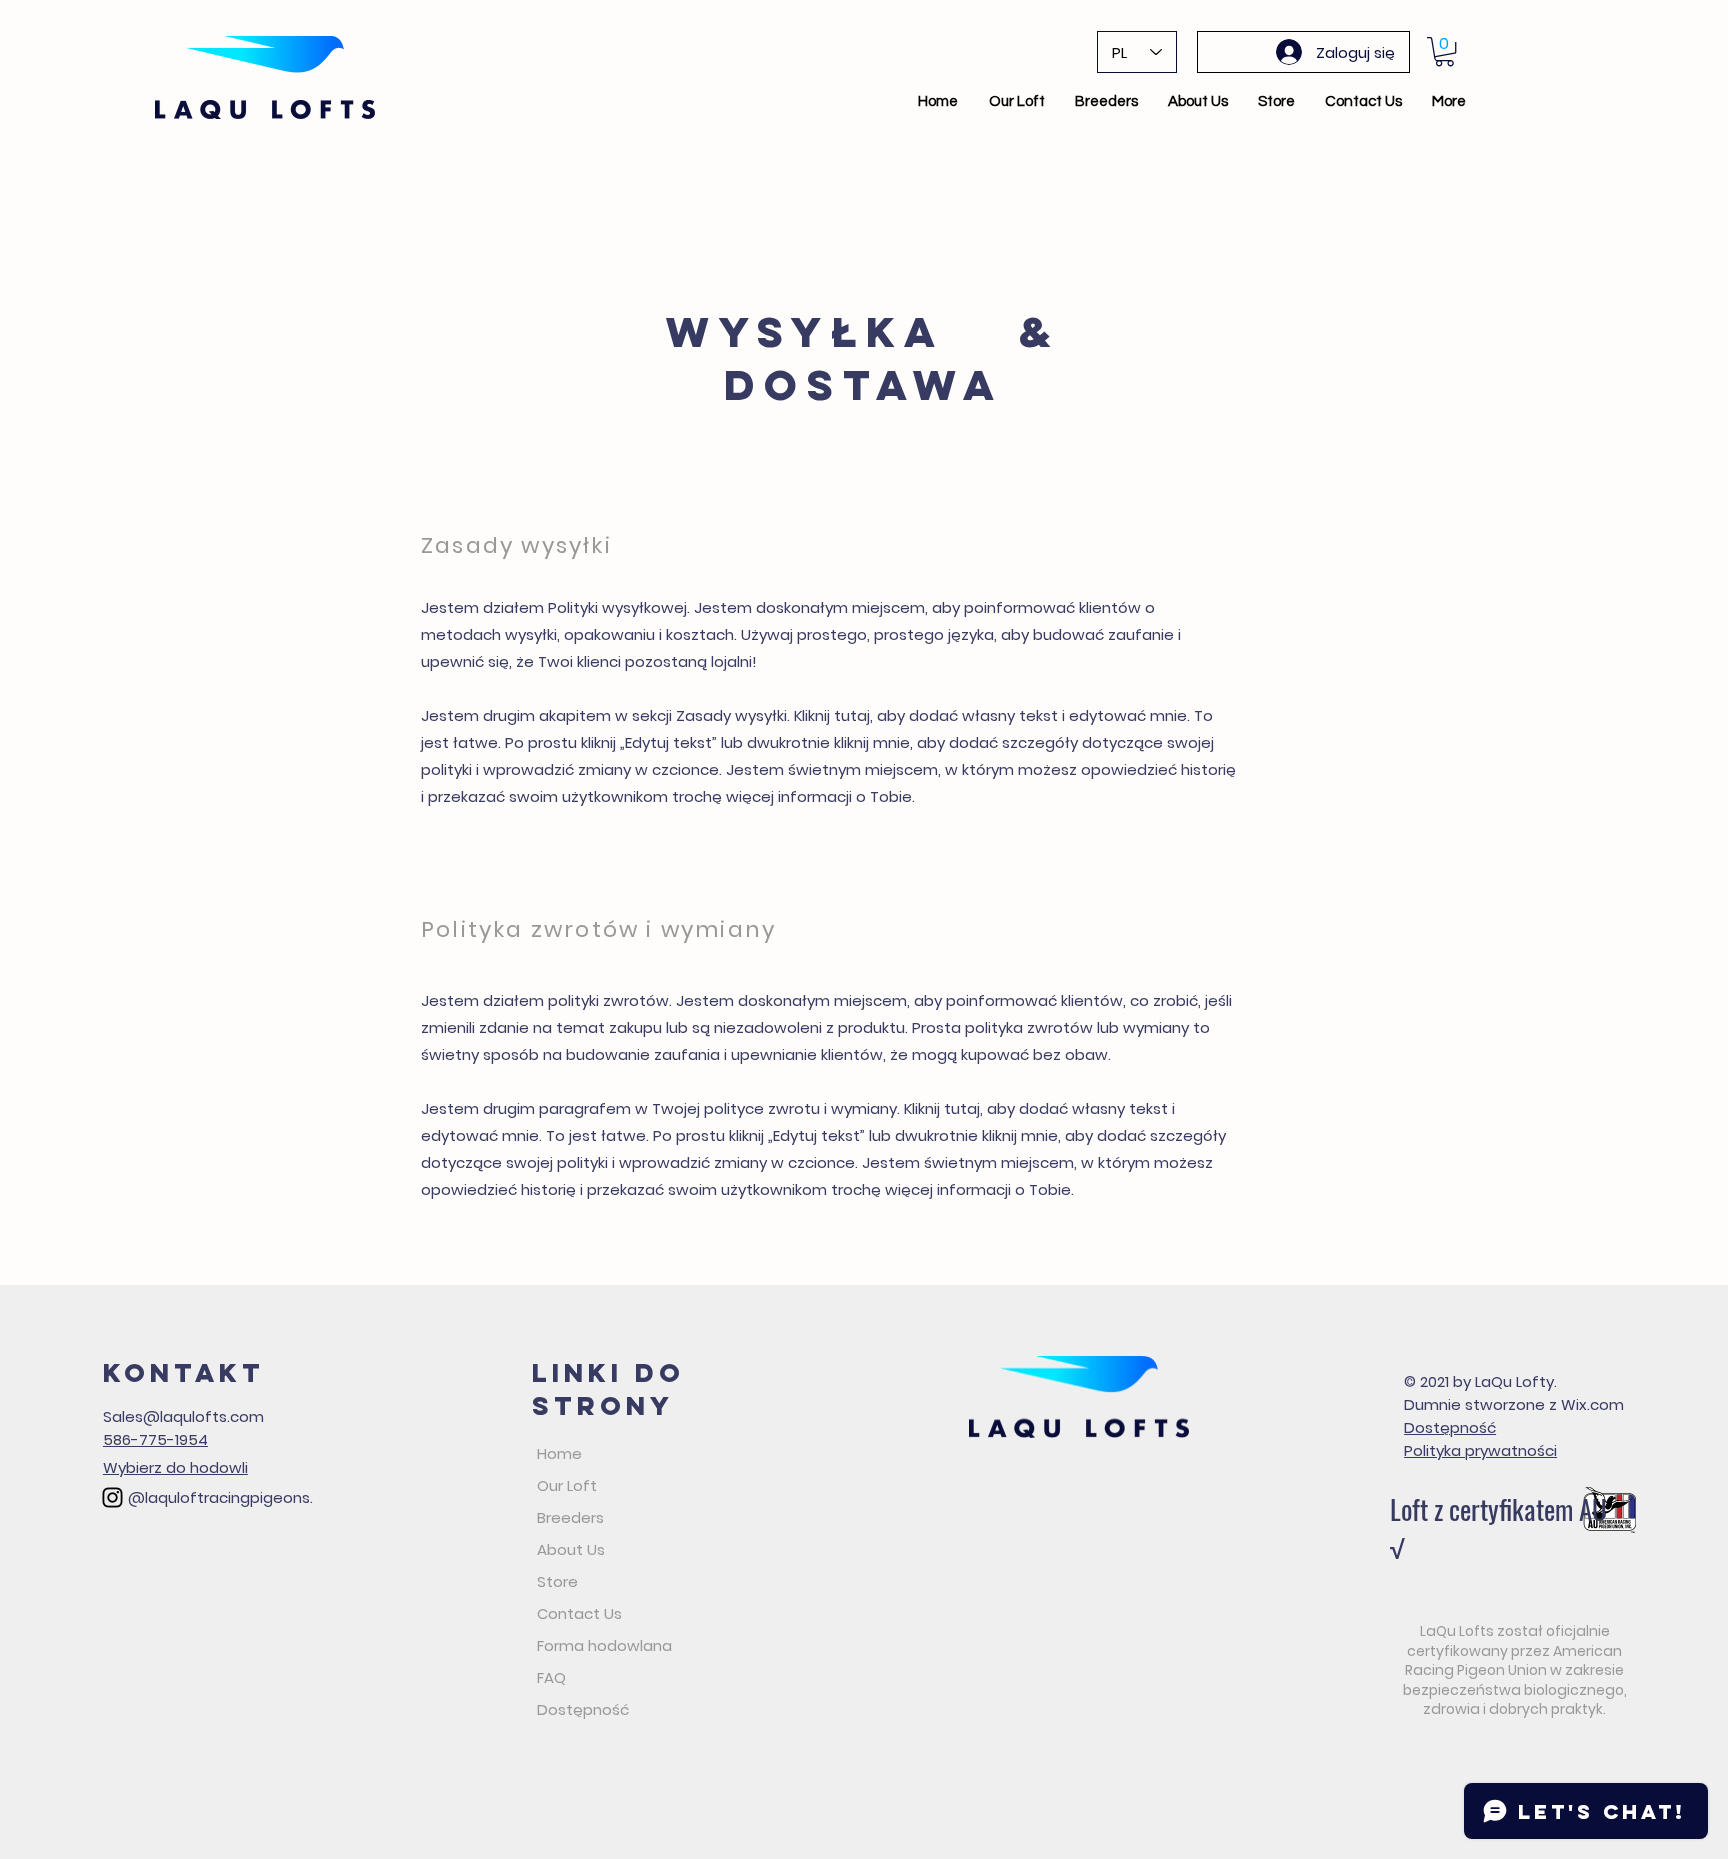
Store (557, 1581)
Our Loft (567, 1485)
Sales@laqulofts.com (183, 1416)
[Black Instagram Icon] (112, 1497)
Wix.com (1592, 1404)
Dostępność (583, 1709)
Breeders (570, 1517)
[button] (1444, 51)
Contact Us (579, 1613)
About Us (571, 1549)
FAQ (551, 1677)
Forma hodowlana (604, 1645)
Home (559, 1453)
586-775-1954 (155, 1439)
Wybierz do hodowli (175, 1467)
